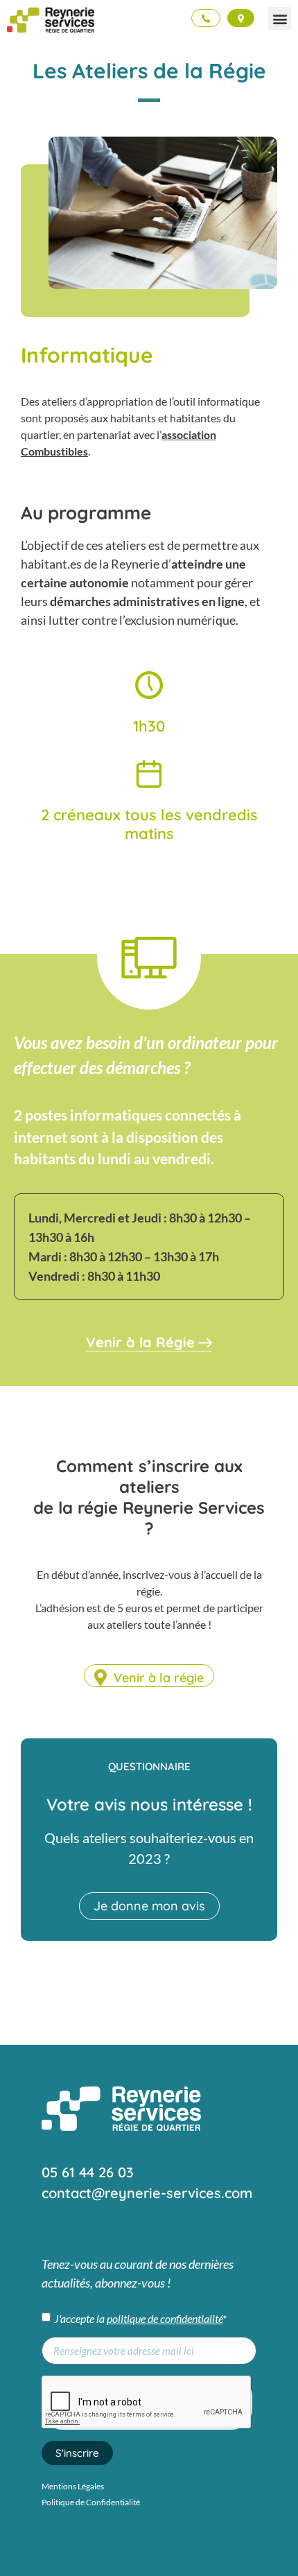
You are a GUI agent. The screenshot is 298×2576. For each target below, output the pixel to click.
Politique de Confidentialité (91, 2502)
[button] (280, 18)
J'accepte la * (140, 2318)
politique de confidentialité (165, 2318)
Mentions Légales (73, 2486)
